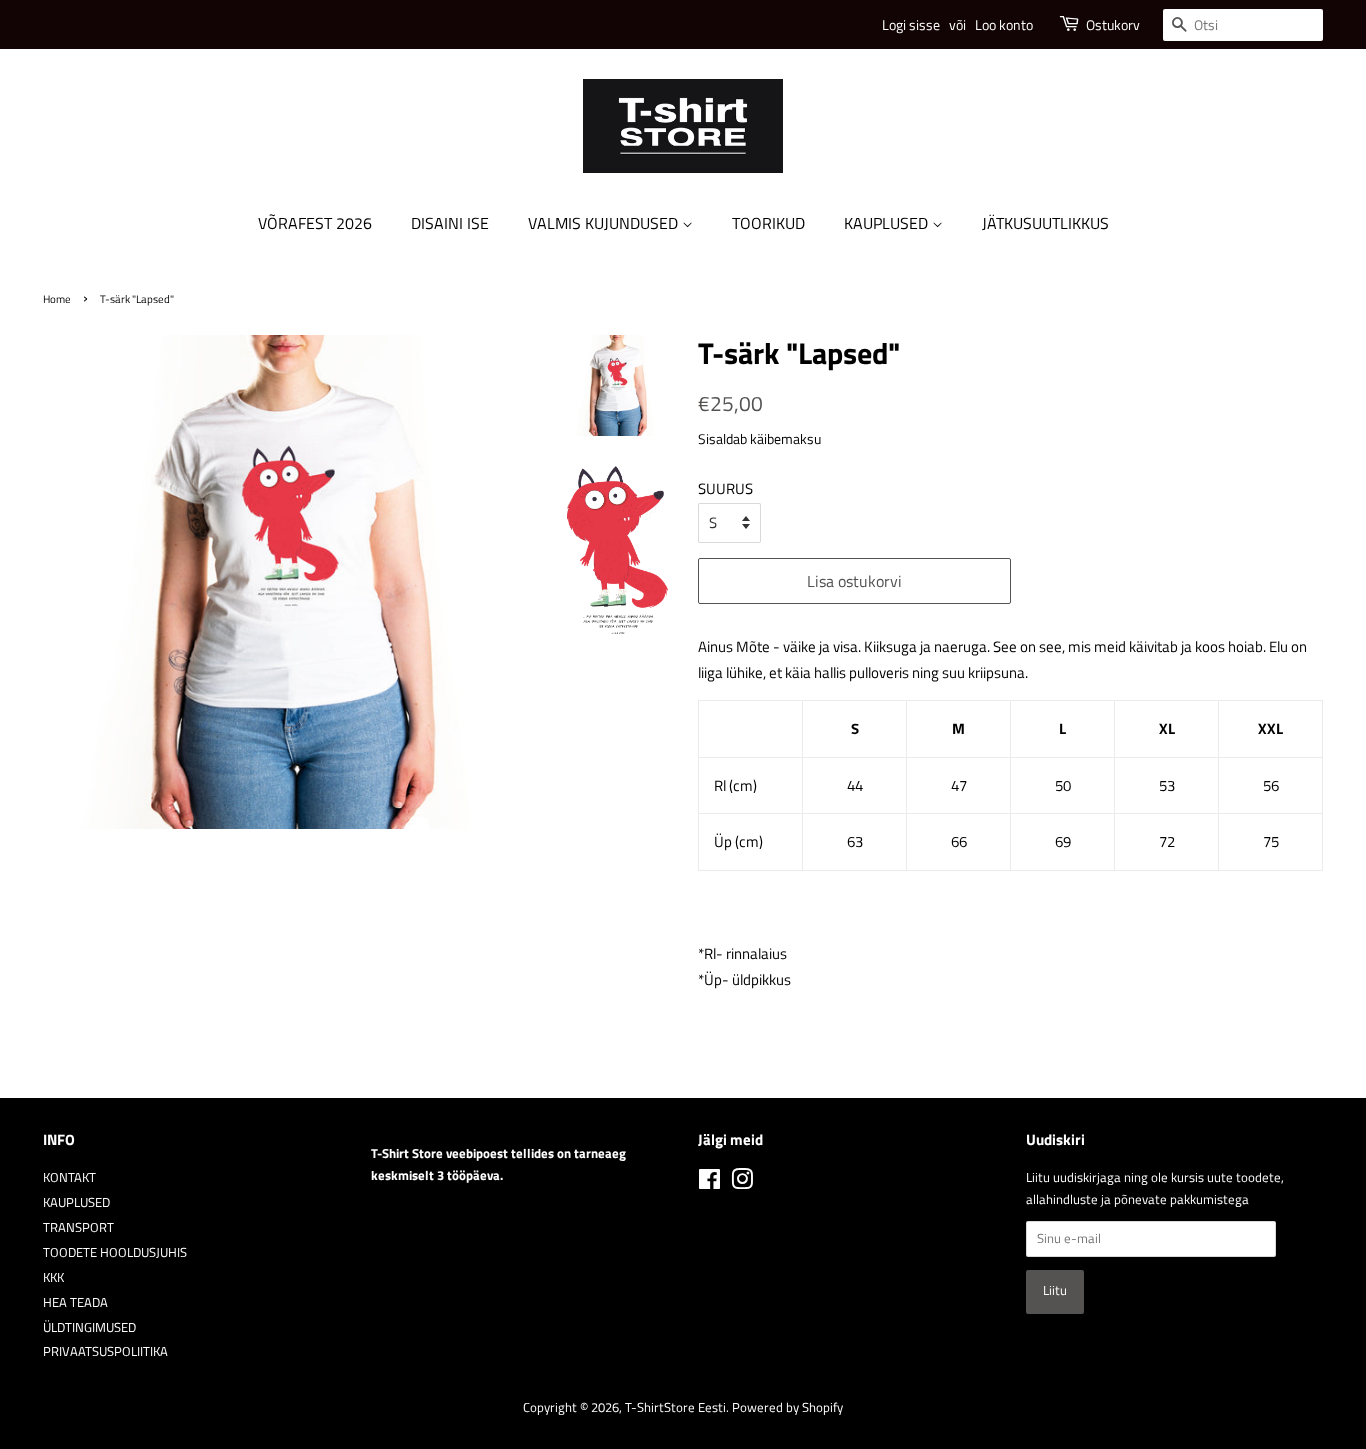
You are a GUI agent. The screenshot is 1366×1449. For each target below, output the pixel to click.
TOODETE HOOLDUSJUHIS (115, 1252)
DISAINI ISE (450, 223)
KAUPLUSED (888, 223)
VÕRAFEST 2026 (315, 223)
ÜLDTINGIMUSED (89, 1327)
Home (57, 298)
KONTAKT (69, 1177)
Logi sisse (911, 24)
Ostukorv (1113, 24)
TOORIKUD (768, 223)
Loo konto (1004, 24)
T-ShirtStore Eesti (675, 1407)
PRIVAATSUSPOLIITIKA (105, 1351)
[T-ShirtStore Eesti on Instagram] (742, 1183)
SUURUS (725, 488)
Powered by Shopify (787, 1407)
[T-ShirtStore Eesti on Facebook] (709, 1183)
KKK (53, 1277)
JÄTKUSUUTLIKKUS (1045, 223)
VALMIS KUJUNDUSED (605, 223)
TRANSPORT (78, 1227)
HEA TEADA (75, 1302)
